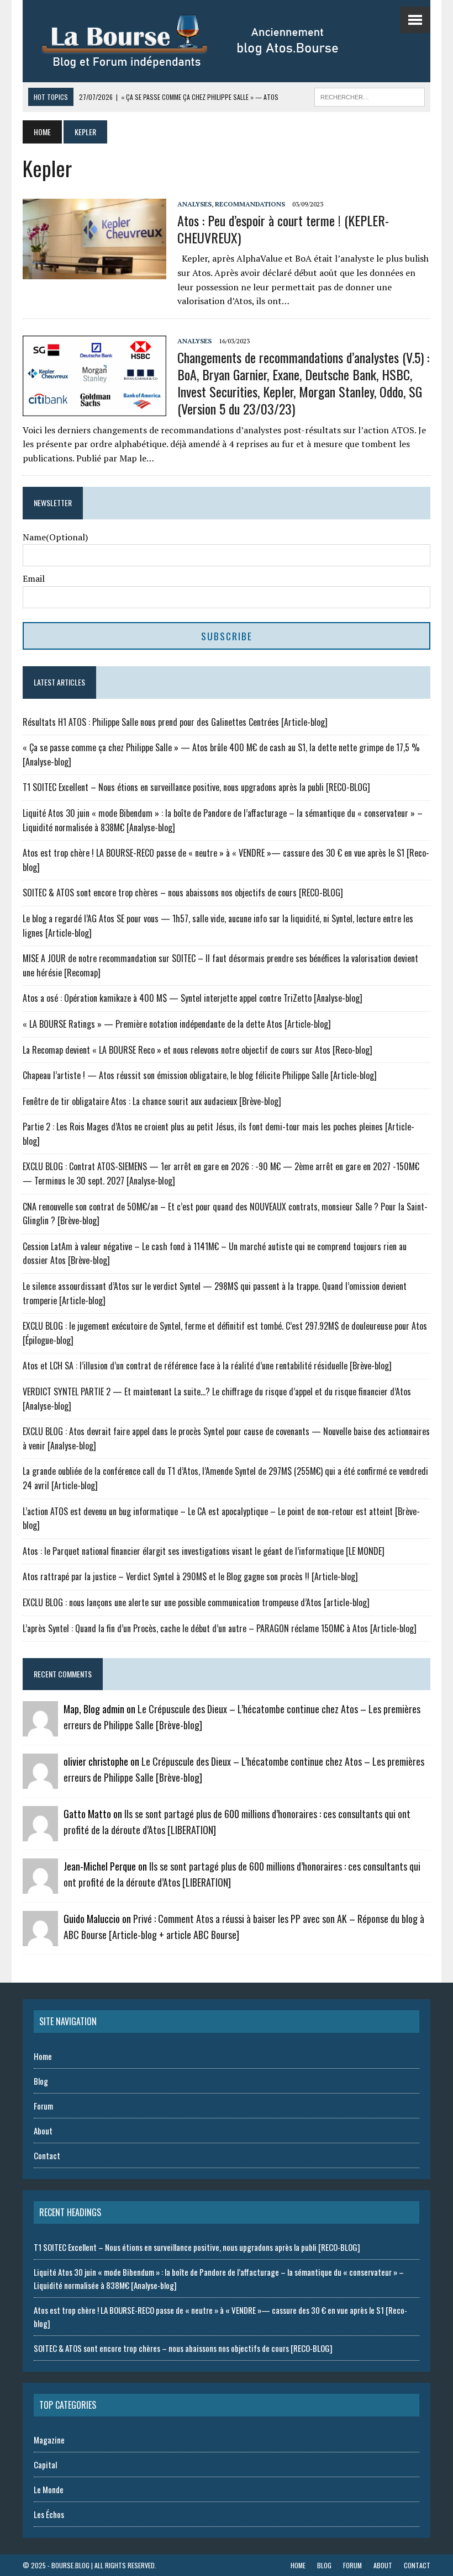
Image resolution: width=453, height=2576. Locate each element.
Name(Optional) (55, 537)
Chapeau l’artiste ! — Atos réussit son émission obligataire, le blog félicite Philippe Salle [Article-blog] (200, 1075)
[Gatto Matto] (40, 1834)
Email (34, 578)
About (43, 2131)
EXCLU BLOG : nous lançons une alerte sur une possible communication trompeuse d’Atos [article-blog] (196, 1602)
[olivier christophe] (40, 1782)
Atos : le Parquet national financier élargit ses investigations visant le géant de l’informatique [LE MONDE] (204, 1551)
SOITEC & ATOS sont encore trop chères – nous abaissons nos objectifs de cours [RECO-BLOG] (183, 893)
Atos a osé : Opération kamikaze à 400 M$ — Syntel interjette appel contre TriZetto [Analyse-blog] (193, 998)
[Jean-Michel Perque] (40, 1887)
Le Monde (49, 2489)
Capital (45, 2465)
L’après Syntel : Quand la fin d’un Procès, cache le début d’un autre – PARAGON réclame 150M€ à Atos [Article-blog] (220, 1628)
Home (43, 2056)
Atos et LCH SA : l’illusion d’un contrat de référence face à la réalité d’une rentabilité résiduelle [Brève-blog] (207, 1366)
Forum (43, 2106)
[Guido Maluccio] (40, 1939)
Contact (47, 2155)
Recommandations (250, 204)
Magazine (49, 2440)
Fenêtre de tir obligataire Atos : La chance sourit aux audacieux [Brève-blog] (152, 1101)
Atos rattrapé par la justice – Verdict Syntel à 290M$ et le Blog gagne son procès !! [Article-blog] (190, 1576)
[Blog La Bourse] (202, 41)
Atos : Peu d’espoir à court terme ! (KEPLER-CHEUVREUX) (283, 229)
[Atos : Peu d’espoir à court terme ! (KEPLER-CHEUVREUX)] (94, 272)
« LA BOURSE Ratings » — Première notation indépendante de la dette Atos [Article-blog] (177, 1024)
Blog (41, 2081)
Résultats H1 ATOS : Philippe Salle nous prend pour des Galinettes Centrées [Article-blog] (175, 722)
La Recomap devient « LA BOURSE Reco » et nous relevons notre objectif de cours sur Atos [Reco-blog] (197, 1050)
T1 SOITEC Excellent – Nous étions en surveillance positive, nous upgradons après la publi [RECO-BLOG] (196, 787)
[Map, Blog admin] (40, 1729)
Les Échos (49, 2514)
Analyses (194, 204)
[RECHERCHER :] (370, 95)
